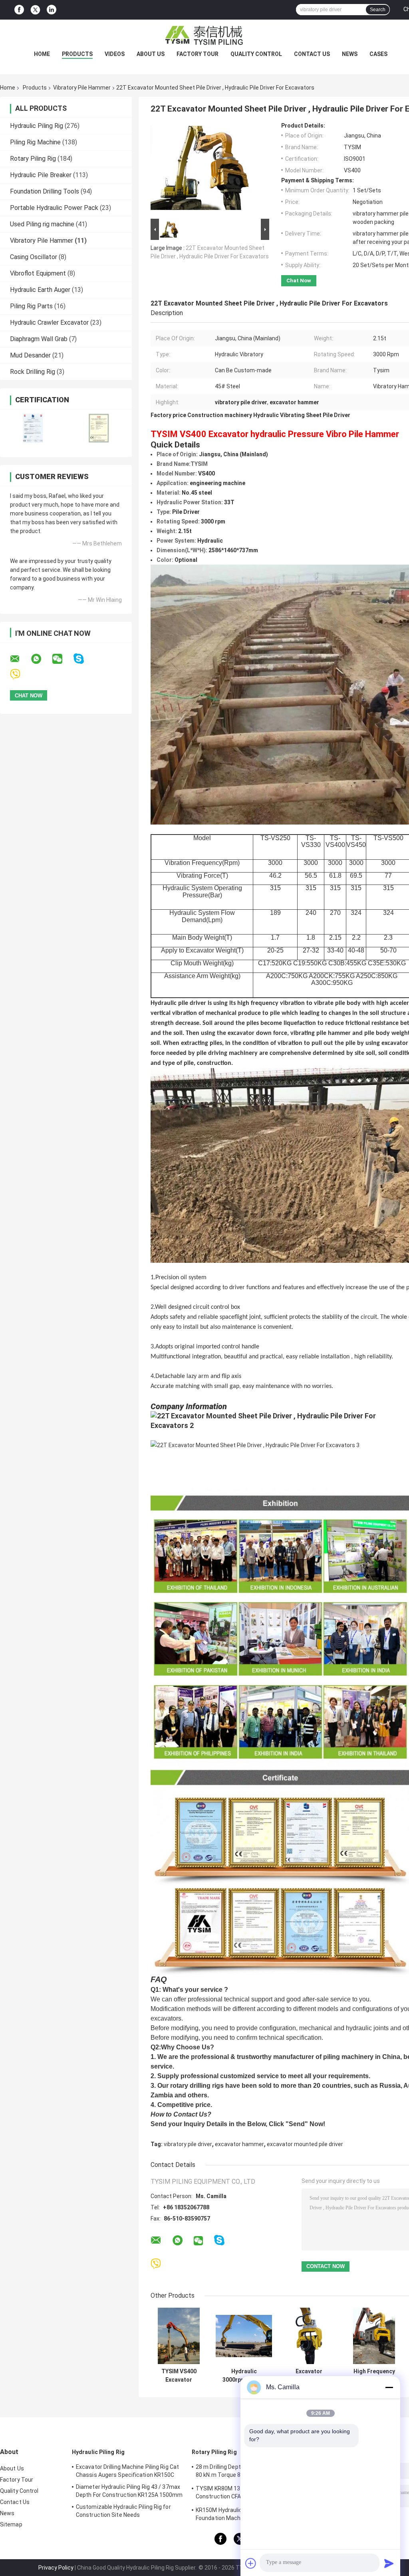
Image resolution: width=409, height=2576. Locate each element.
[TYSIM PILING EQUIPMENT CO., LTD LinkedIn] (52, 10)
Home (42, 54)
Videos (115, 54)
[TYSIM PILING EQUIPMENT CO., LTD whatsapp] (41, 659)
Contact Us (312, 54)
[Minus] (389, 2387)
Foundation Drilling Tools (45, 191)
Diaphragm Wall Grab (39, 339)
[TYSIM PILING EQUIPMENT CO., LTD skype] (84, 659)
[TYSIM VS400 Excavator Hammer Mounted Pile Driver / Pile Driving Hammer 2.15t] (179, 2336)
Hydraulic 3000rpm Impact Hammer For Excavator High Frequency (244, 2376)
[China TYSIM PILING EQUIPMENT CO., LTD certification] (33, 428)
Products (77, 54)
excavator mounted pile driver (305, 2144)
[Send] (389, 2563)
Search (378, 10)
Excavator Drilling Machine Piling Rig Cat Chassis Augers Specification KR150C (127, 2471)
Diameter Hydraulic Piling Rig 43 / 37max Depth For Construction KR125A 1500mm (129, 2491)
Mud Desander (30, 355)
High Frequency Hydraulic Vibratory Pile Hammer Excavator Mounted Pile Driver (374, 2376)
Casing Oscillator (34, 257)
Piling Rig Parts (31, 306)
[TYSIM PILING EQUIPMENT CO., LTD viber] (20, 674)
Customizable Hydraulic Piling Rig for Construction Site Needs (123, 2511)
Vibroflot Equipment (38, 273)
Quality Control (256, 54)
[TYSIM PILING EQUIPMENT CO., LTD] (204, 36)
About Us (151, 54)
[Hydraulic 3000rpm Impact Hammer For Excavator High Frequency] (244, 2336)
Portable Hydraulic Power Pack (54, 208)
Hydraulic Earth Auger (40, 290)
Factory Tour (198, 54)
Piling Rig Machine (35, 142)
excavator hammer (239, 2144)
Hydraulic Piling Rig (37, 126)
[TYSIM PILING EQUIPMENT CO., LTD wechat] (62, 659)
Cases (378, 54)
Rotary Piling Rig (33, 159)
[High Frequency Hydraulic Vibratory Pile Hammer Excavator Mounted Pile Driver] (374, 2336)
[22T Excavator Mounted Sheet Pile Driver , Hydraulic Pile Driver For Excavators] (206, 170)
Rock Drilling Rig (33, 372)
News (350, 54)
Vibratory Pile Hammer (82, 88)
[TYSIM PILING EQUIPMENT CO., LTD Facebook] (19, 10)
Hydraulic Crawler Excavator (49, 322)
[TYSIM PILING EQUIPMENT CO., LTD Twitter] (35, 10)
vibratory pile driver (188, 2144)
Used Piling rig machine (42, 224)
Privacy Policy (56, 2568)
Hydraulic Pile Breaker (41, 175)
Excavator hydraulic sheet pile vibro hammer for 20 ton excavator (309, 2376)
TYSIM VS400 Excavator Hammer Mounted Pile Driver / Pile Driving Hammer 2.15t (179, 2376)
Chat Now (299, 281)
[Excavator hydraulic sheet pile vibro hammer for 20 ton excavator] (309, 2336)
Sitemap (11, 2524)
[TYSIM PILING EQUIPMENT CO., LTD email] (20, 659)
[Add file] (251, 2563)
